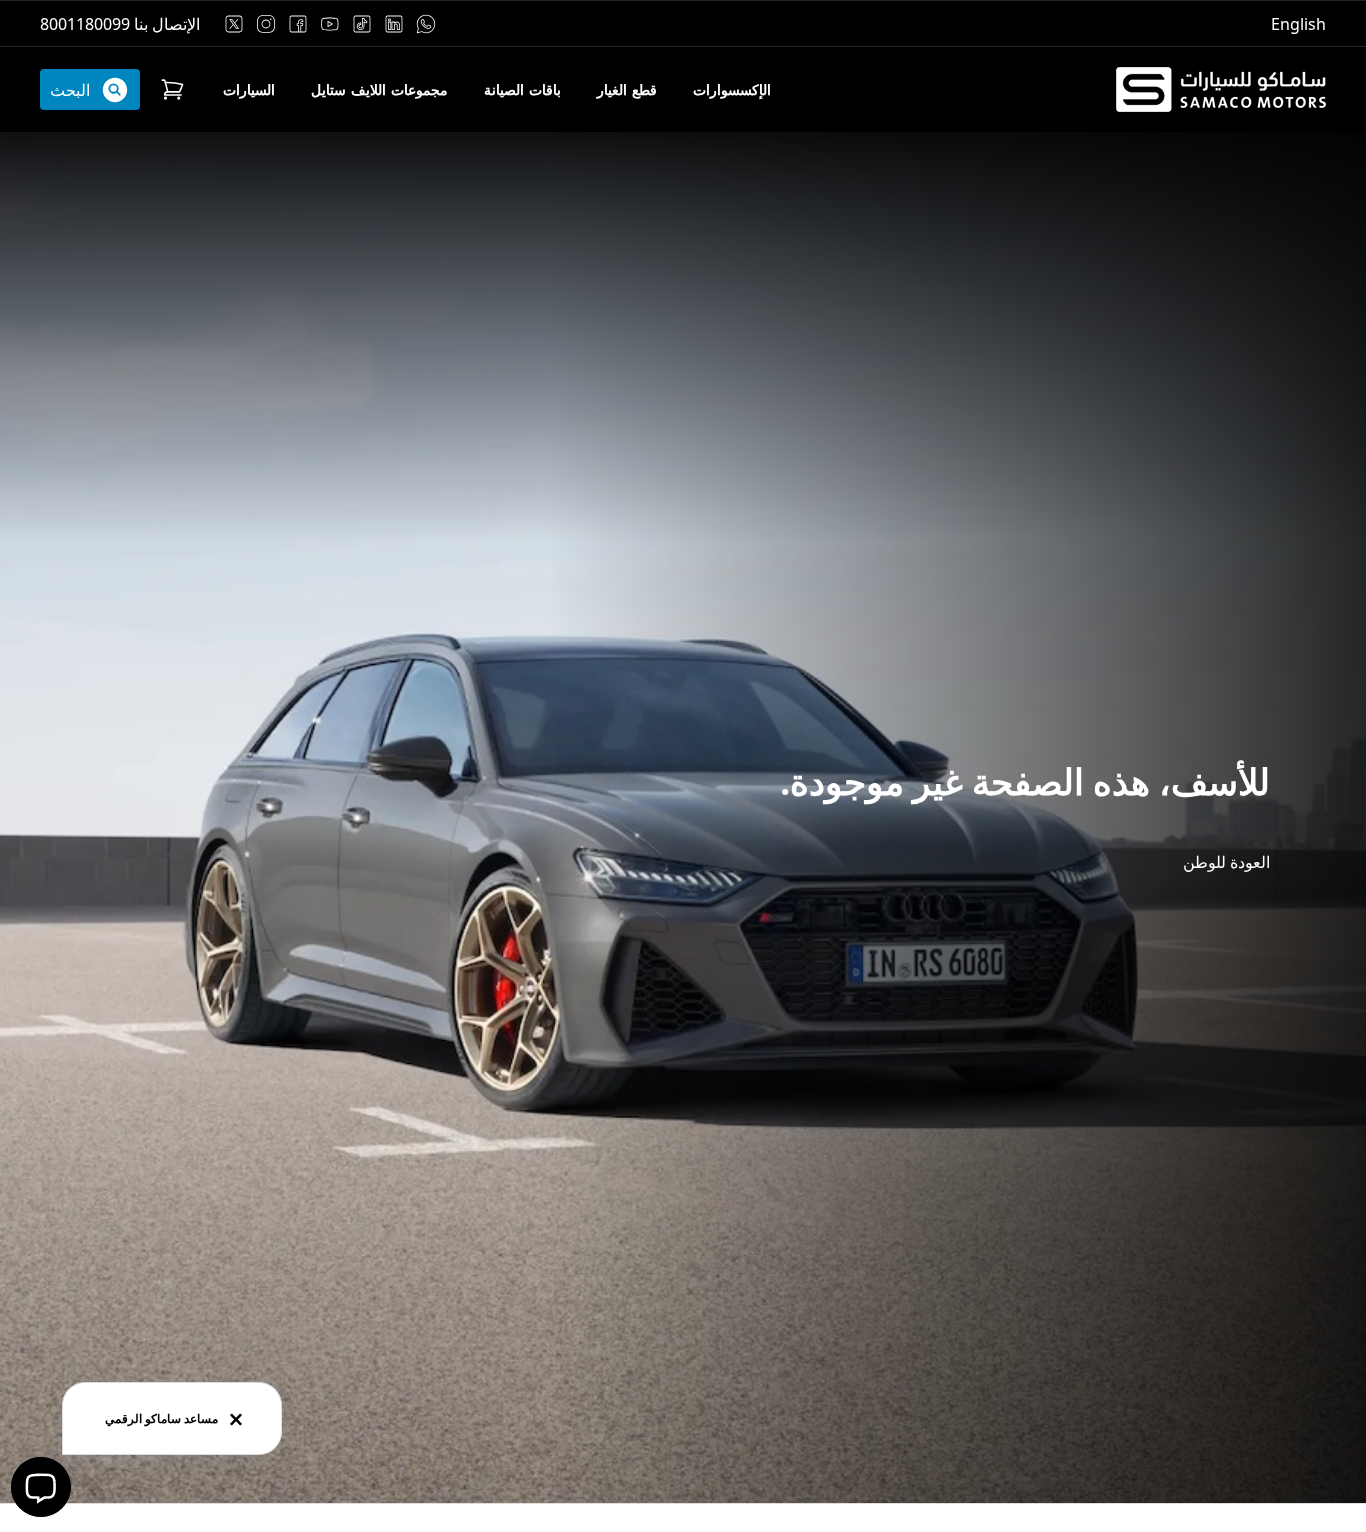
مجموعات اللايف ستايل (379, 89)
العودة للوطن (1226, 862)
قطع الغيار (627, 89)
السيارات (249, 89)
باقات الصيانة (522, 89)
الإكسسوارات (732, 89)
